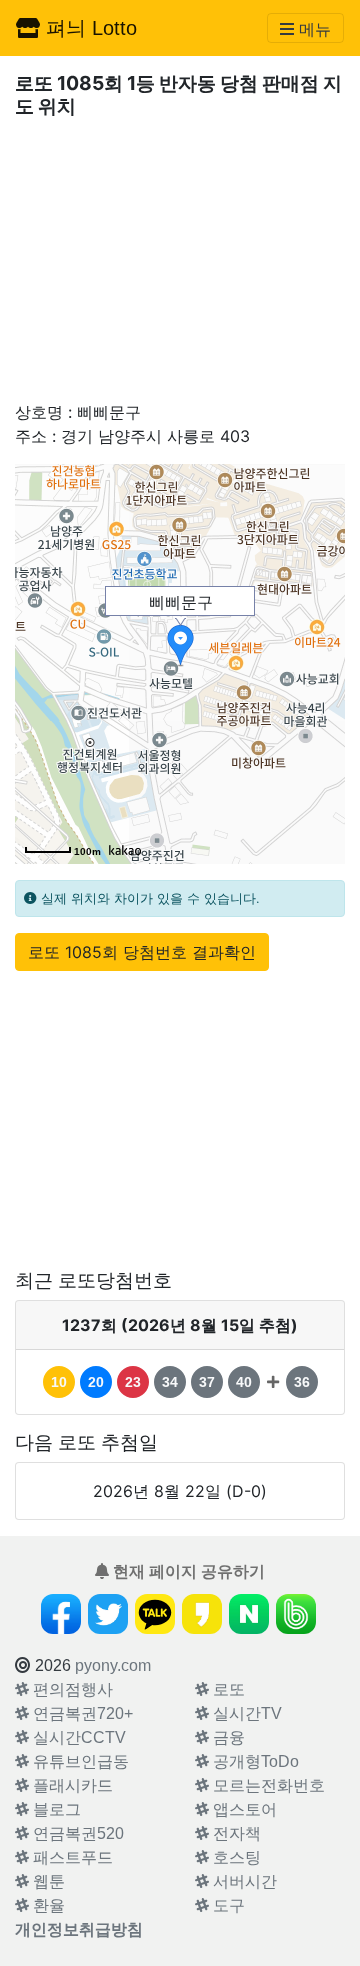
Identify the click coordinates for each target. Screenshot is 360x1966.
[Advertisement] (180, 259)
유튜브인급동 (79, 1761)
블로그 (55, 1809)
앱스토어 (243, 1809)
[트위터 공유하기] (108, 1614)
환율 (47, 1905)
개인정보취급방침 (79, 1929)
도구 (227, 1905)
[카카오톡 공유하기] (155, 1614)
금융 (227, 1737)
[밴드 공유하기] (296, 1614)
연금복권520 (76, 1833)
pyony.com (113, 1665)
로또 (227, 1689)
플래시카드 (71, 1785)
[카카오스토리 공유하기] (202, 1614)
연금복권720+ (81, 1713)
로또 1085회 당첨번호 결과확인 (142, 952)
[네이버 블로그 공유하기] (249, 1614)
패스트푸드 (71, 1857)
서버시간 (243, 1881)
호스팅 (235, 1857)
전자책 (235, 1833)
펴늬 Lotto (88, 28)
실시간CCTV (77, 1737)
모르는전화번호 (267, 1785)
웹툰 (47, 1881)
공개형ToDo (254, 1761)
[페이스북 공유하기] (61, 1614)
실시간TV (245, 1713)
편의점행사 (71, 1689)
